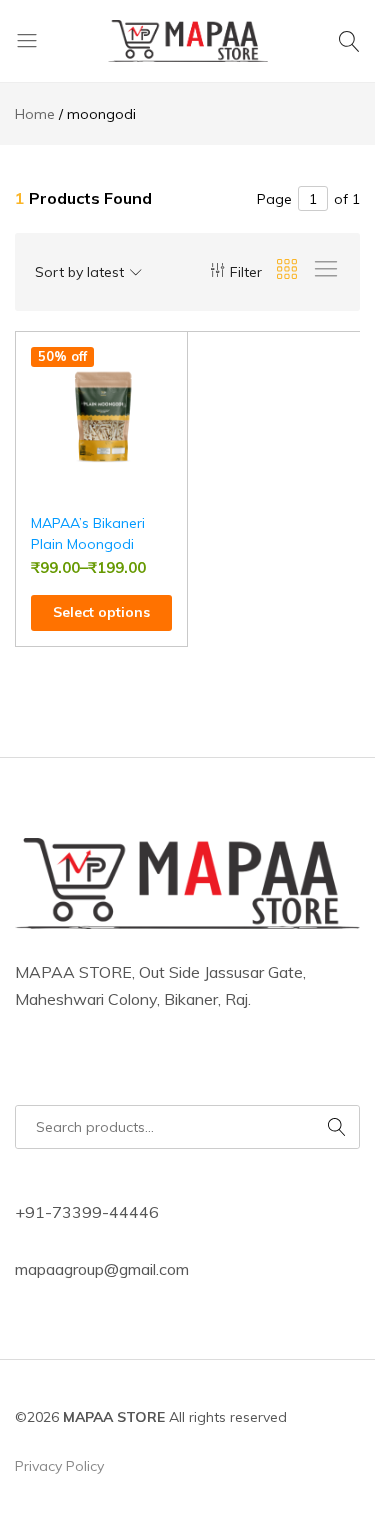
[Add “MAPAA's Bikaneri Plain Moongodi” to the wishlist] (173, 362)
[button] (173, 400)
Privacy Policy (59, 1466)
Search (338, 1127)
